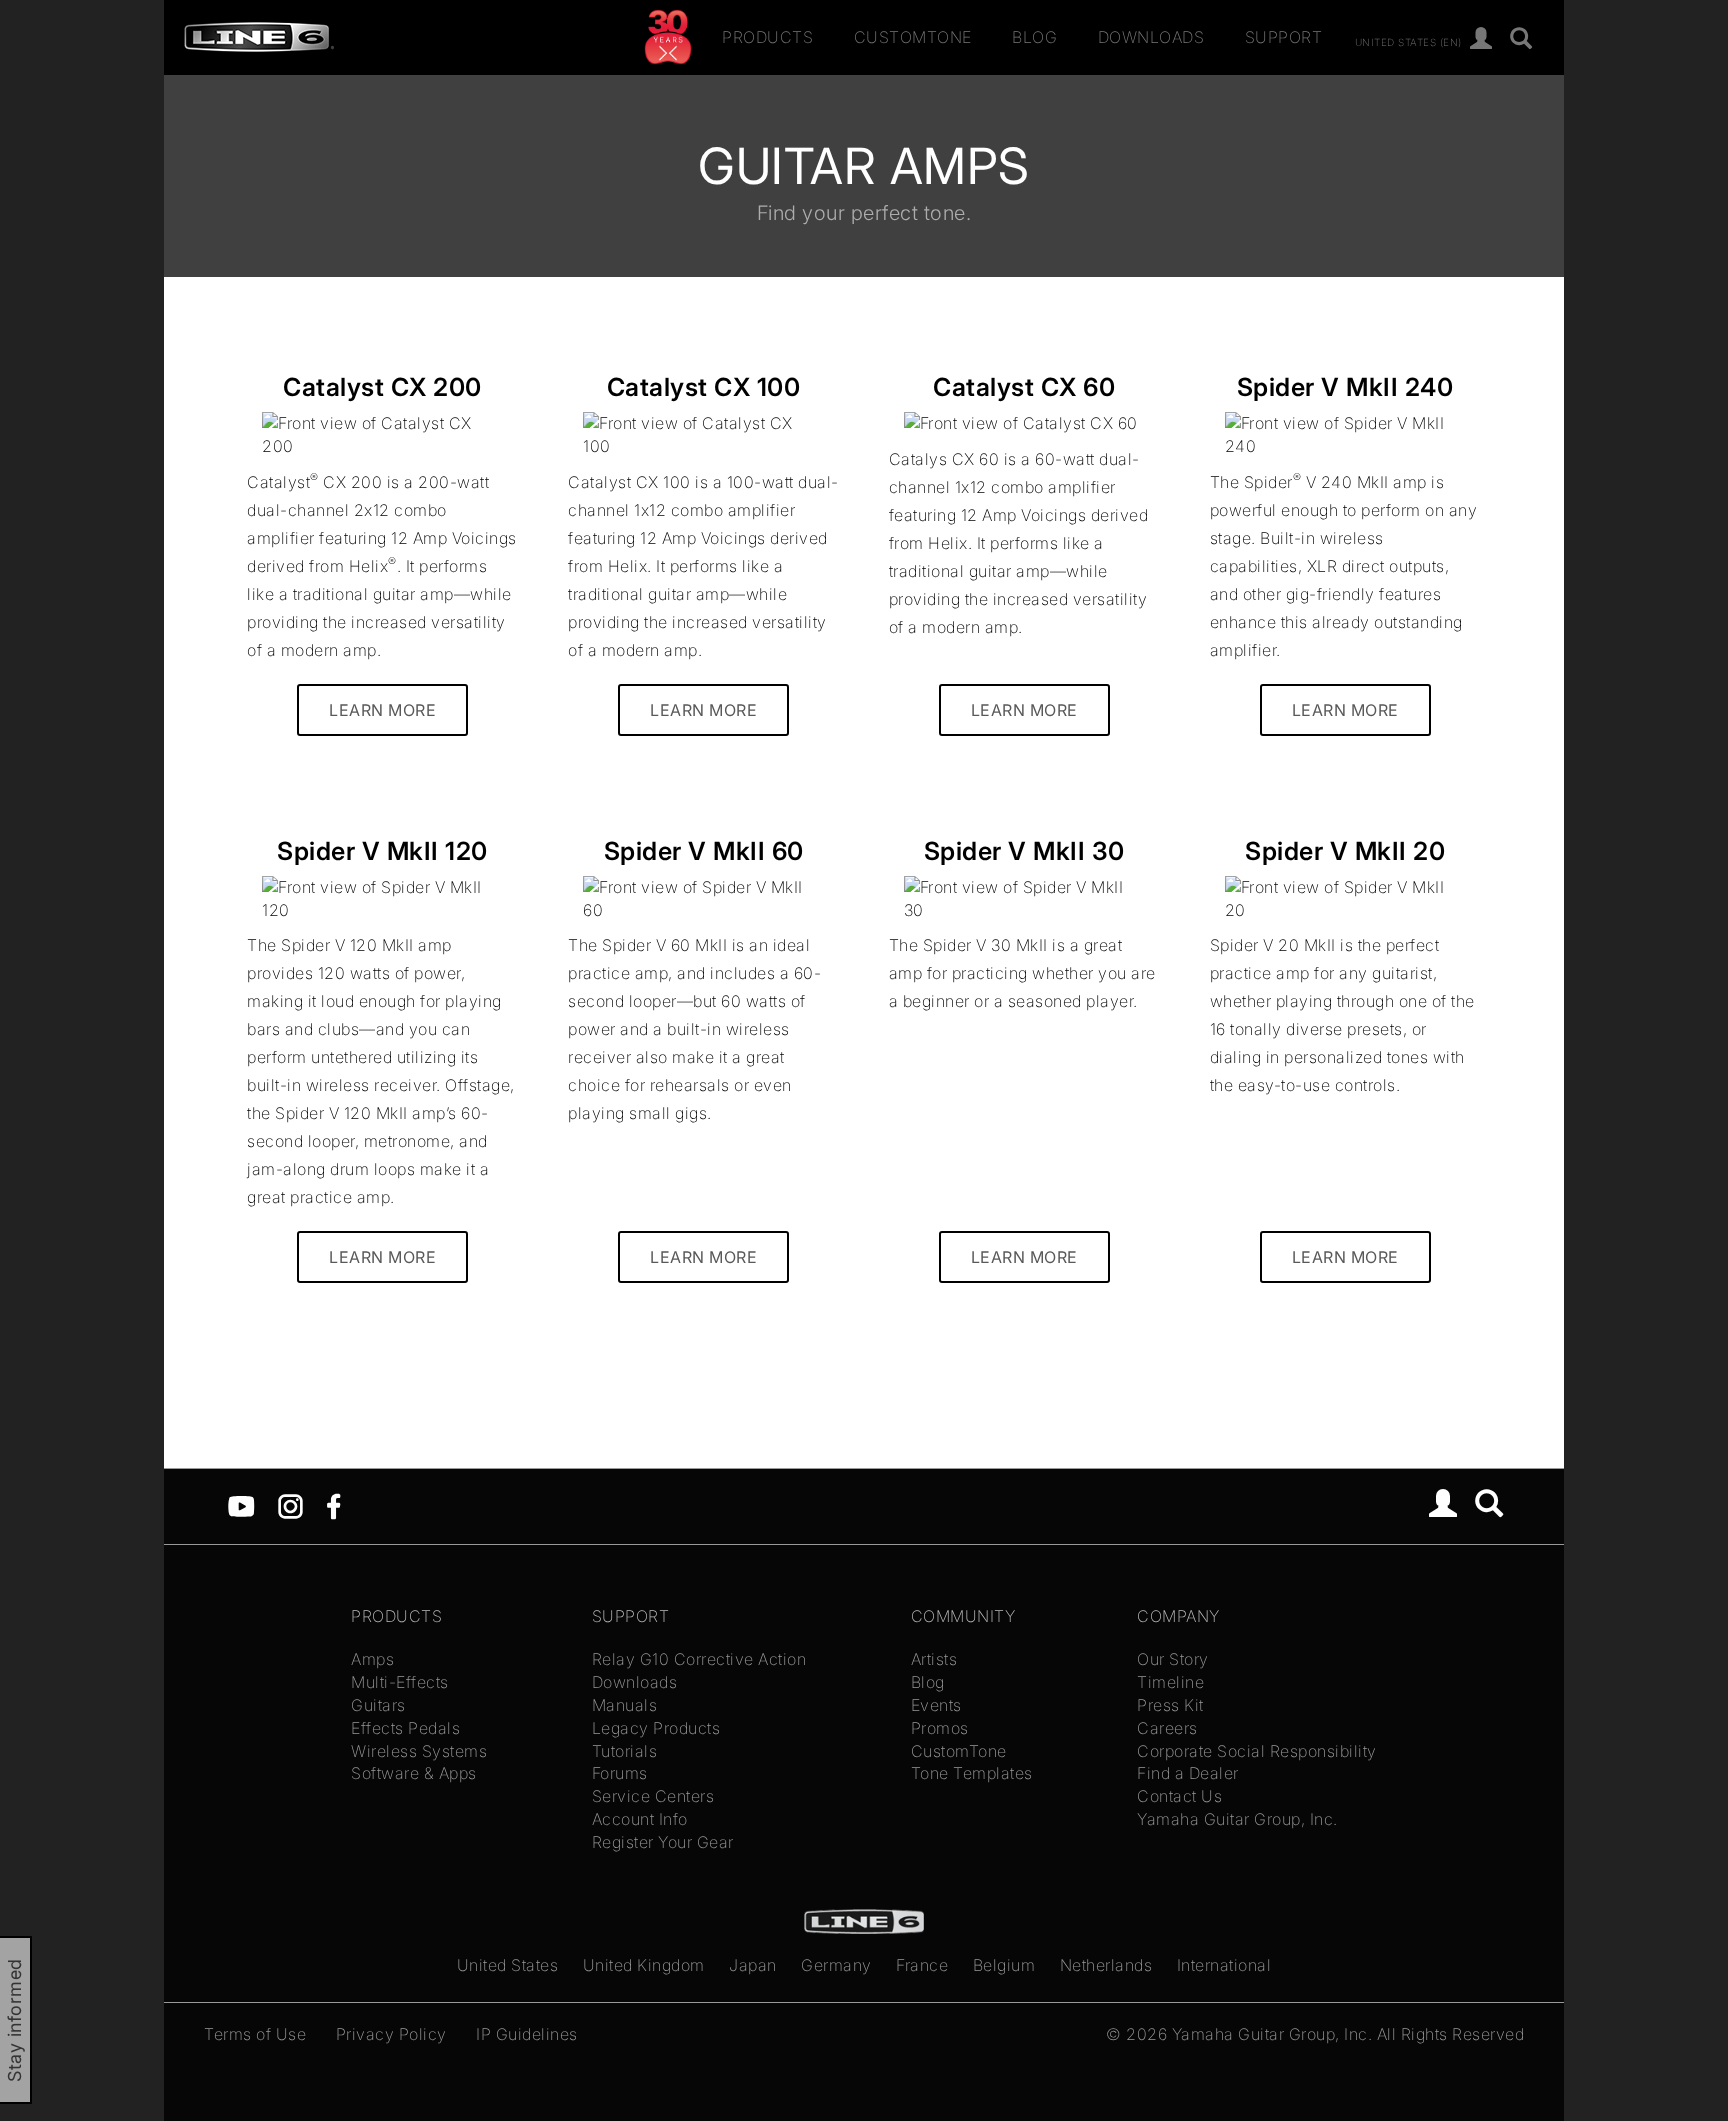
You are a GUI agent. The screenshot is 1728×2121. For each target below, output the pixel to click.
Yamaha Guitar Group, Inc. (1237, 1819)
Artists (934, 1659)
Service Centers (653, 1796)
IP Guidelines (527, 2034)
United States (508, 1965)
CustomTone (913, 37)
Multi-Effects (400, 1682)
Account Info (640, 1819)
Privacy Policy (391, 2034)
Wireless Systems (419, 1751)
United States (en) (1408, 41)
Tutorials (625, 1751)
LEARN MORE (382, 710)
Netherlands (1106, 1965)
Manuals (625, 1705)
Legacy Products (656, 1728)
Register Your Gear (663, 1842)
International (1224, 1965)
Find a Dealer (1188, 1773)
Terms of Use (255, 2034)
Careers (1167, 1728)
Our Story (1173, 1659)
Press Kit (1170, 1705)
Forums (620, 1773)
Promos (940, 1728)
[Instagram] (290, 1505)
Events (936, 1705)
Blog (1034, 37)
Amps (372, 1659)
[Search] (1521, 39)
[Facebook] (333, 1505)
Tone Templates (972, 1773)
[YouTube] (241, 1505)
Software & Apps (414, 1773)
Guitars (378, 1705)
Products (767, 37)
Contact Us (1179, 1796)
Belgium (1004, 1965)
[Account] (1481, 39)
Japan (753, 1965)
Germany (836, 1965)
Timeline (1170, 1682)
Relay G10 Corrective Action (699, 1659)
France (922, 1965)
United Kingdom (644, 1965)
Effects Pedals (405, 1728)
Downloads (1151, 37)
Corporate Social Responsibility (1257, 1751)
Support (1284, 37)
